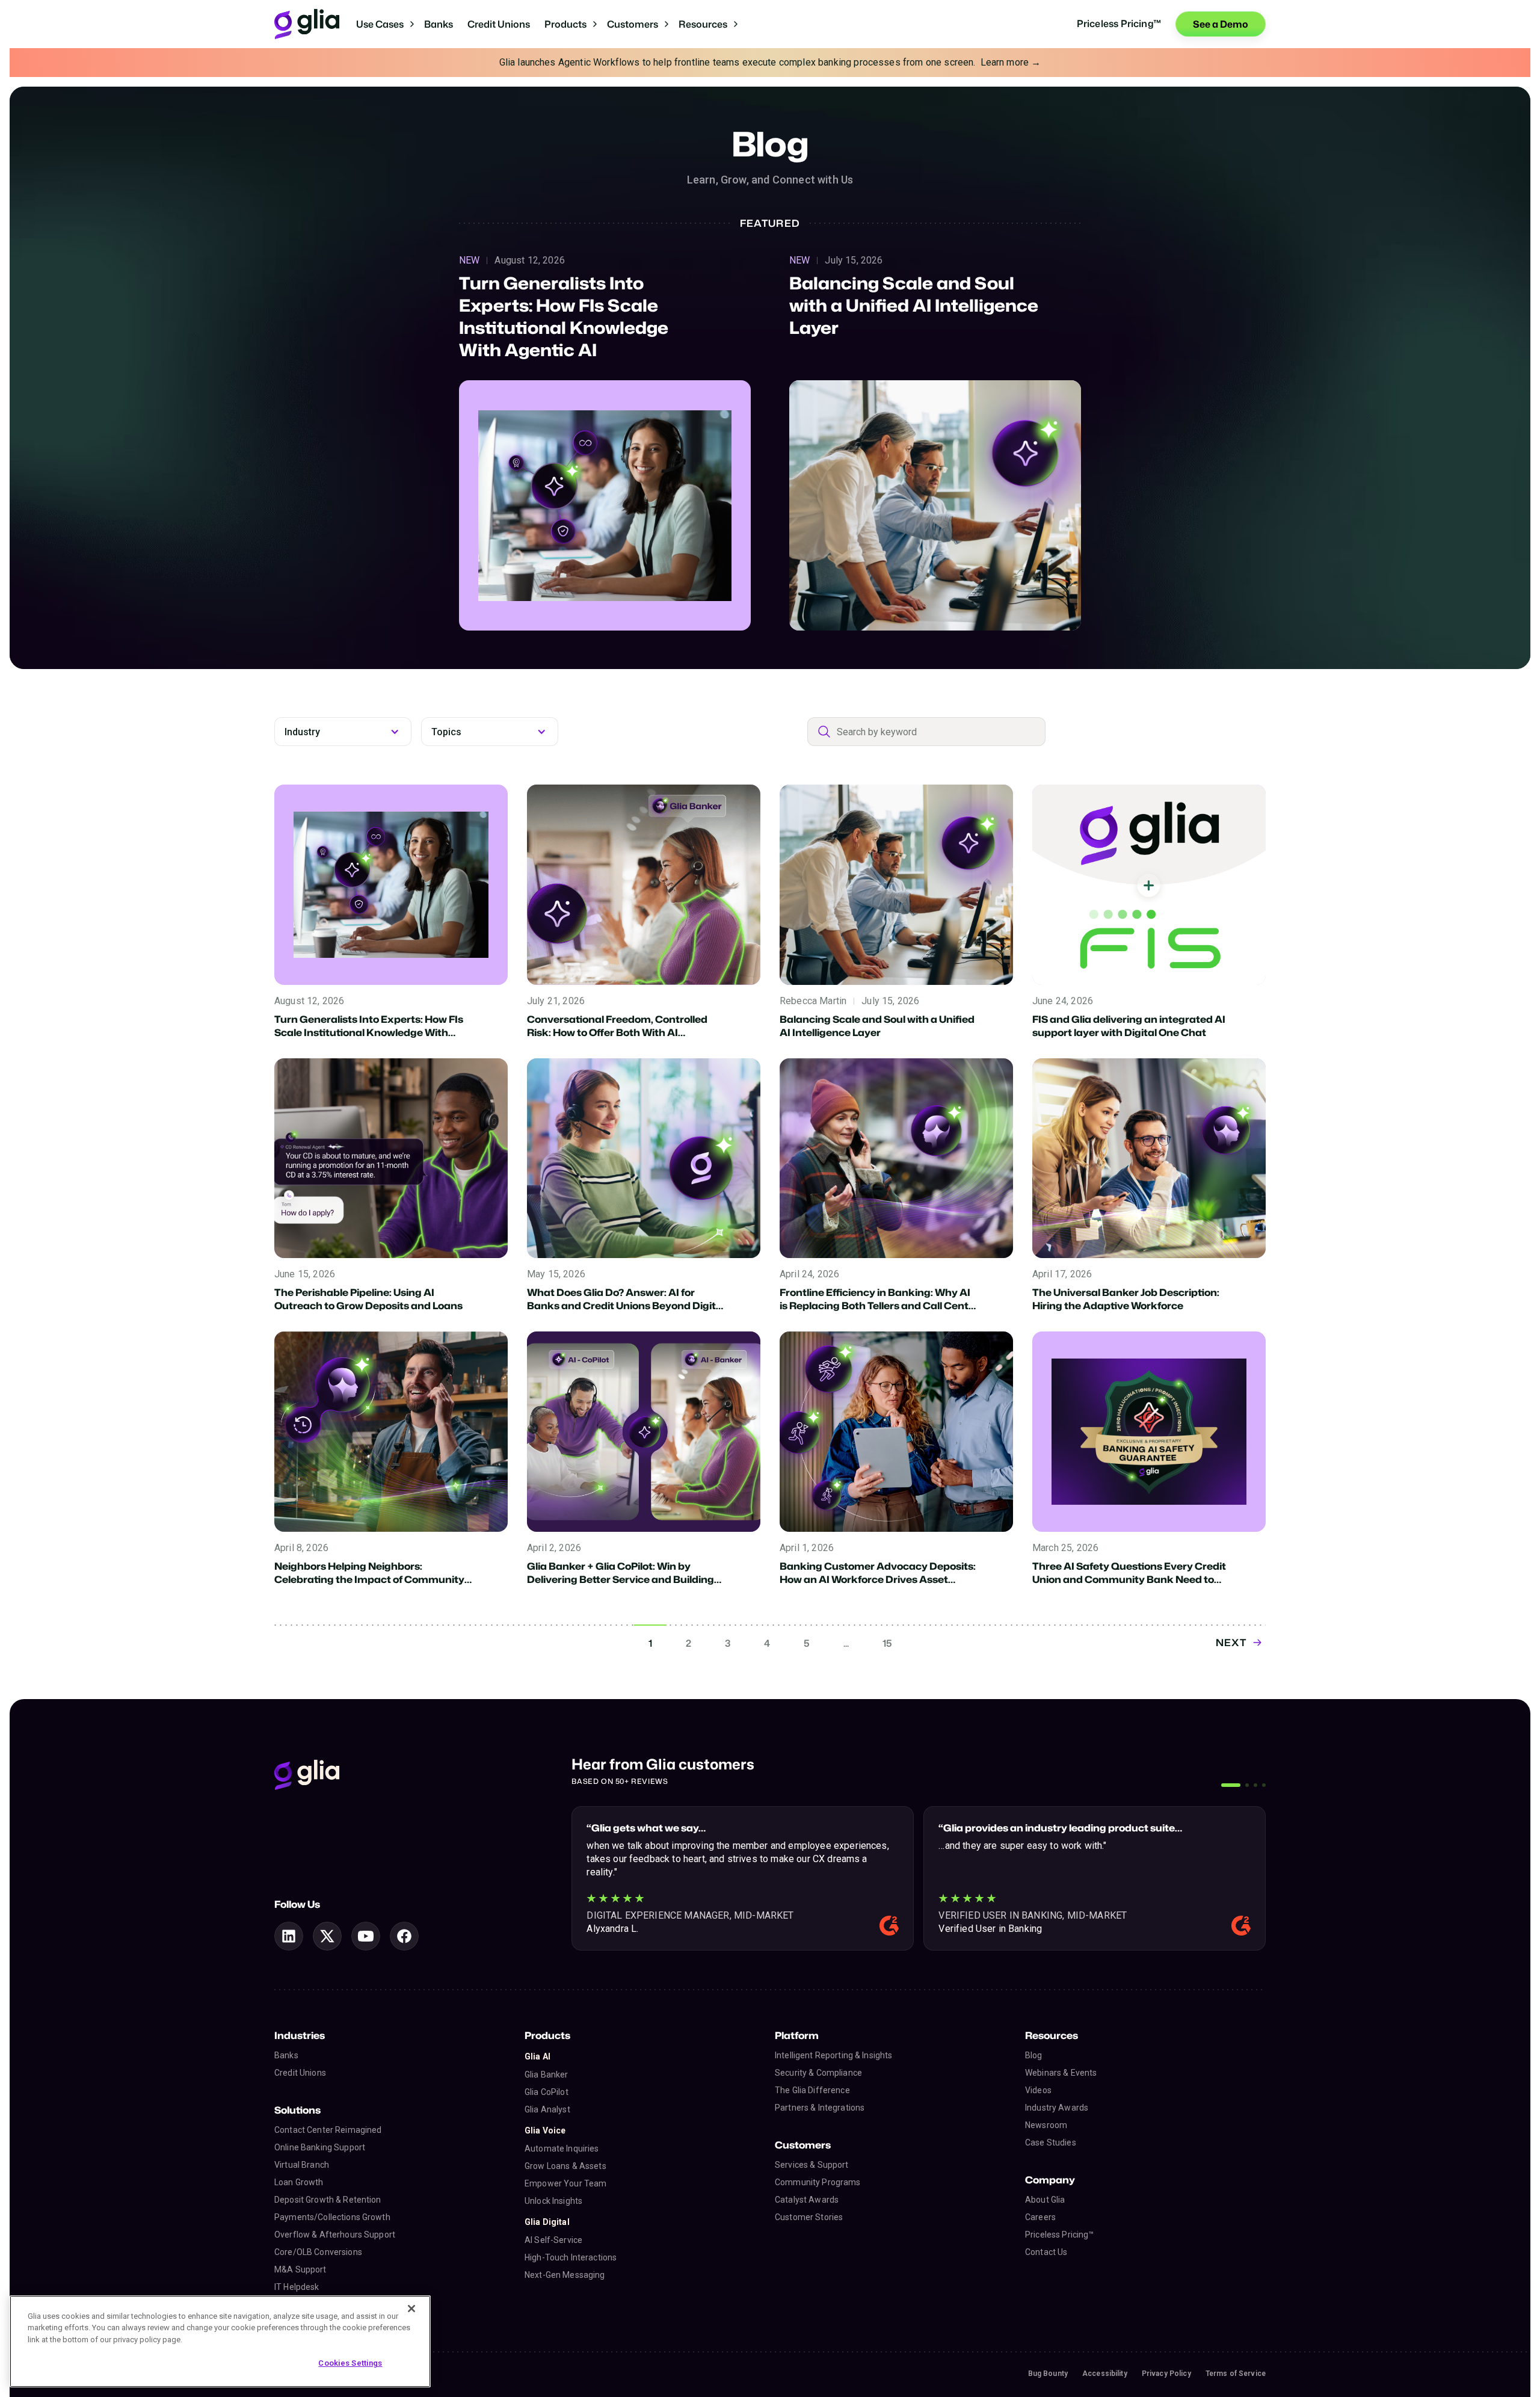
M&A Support (300, 2269)
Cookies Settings (350, 2363)
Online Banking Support (320, 2147)
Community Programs (818, 2182)
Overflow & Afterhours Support (335, 2235)
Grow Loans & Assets (565, 2166)
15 (887, 1643)
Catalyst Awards (807, 2200)
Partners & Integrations (820, 2108)
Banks (439, 24)
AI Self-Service (553, 2240)
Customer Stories (809, 2217)
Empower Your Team (565, 2183)
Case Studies (1051, 2142)
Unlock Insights (553, 2201)
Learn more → (1011, 62)
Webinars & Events (1061, 2073)
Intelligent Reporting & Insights (833, 2055)
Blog (1034, 2055)
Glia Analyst (547, 2109)
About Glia (1045, 2200)
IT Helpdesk (297, 2287)
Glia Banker (547, 2075)
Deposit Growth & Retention (328, 2200)
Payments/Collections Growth (332, 2217)
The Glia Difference (812, 2090)
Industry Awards (1057, 2108)
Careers (1040, 2217)
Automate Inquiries (562, 2149)
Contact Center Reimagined (328, 2130)
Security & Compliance (818, 2073)
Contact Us (1046, 2252)
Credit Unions (499, 24)
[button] (385, 24)
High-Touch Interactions (571, 2257)
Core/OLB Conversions (318, 2252)
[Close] (411, 2309)
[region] (220, 2341)
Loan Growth (299, 2182)
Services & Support (812, 2165)
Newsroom (1046, 2125)
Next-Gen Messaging (565, 2275)
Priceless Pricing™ (1060, 2235)
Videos (1038, 2090)
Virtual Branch (302, 2165)
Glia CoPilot (547, 2092)
